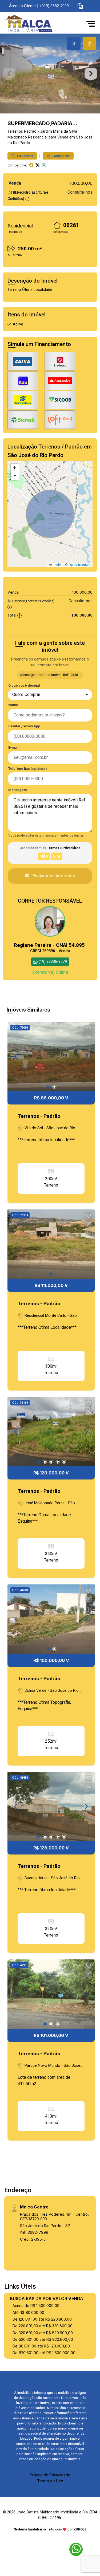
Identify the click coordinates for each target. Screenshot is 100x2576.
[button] (80, 6)
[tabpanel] (50, 74)
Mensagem (17, 790)
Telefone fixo (28, 769)
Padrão (30, 131)
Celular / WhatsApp (24, 726)
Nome (13, 705)
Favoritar (25, 156)
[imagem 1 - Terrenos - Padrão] (51, 1057)
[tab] (74, 44)
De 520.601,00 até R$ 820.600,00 (43, 2339)
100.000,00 (81, 183)
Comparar (61, 156)
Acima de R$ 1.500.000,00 (36, 2306)
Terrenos (15, 131)
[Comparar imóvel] (89, 1036)
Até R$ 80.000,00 (28, 2312)
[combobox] (50, 695)
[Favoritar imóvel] (89, 1028)
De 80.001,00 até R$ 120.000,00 (41, 2346)
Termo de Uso (50, 2481)
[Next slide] (91, 74)
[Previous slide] (9, 74)
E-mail (13, 747)
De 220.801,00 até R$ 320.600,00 (43, 2326)
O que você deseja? (24, 685)
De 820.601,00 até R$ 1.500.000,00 (44, 2353)
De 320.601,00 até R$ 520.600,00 (43, 2333)
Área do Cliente (22, 6)
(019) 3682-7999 (55, 6)
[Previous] (16, 1057)
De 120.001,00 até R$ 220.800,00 (42, 2319)
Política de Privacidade (50, 2475)
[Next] (86, 1057)
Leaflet (57, 565)
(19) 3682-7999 (34, 2232)
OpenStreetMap (80, 565)
